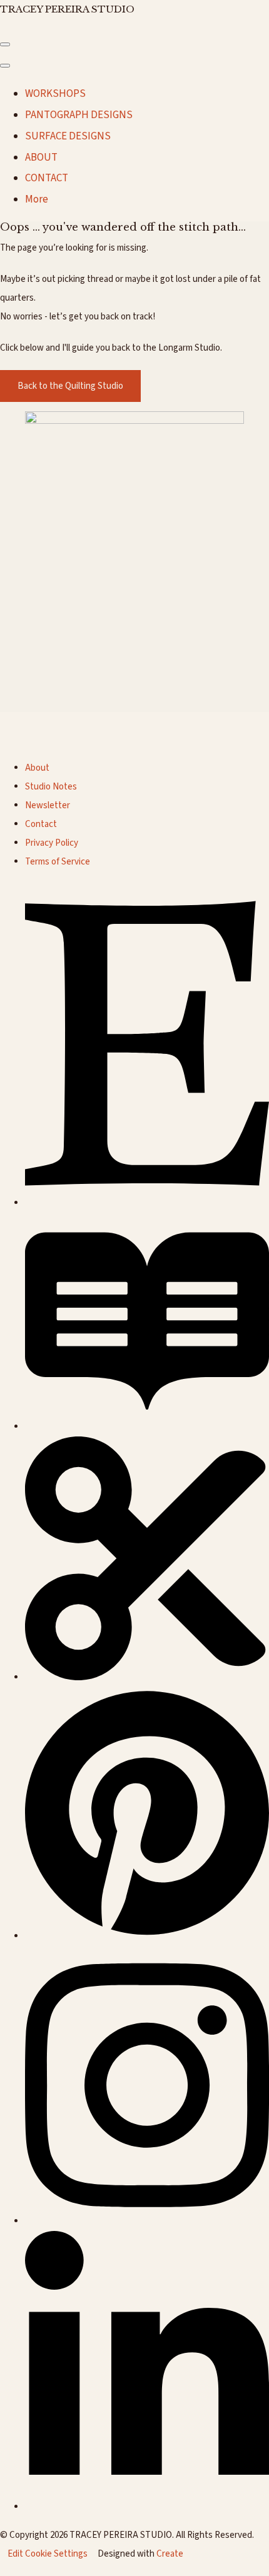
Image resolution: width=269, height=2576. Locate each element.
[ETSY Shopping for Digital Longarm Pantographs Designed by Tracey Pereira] (147, 1203)
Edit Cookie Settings (48, 2554)
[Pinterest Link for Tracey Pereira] (147, 1936)
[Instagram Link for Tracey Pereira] (147, 2221)
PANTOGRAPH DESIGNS (79, 115)
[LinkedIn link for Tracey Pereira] (147, 2507)
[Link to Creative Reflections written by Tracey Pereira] (147, 1427)
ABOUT (41, 158)
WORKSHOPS (55, 94)
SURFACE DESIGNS (68, 136)
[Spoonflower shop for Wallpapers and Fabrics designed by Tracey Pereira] (147, 1677)
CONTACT (47, 178)
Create (170, 2554)
